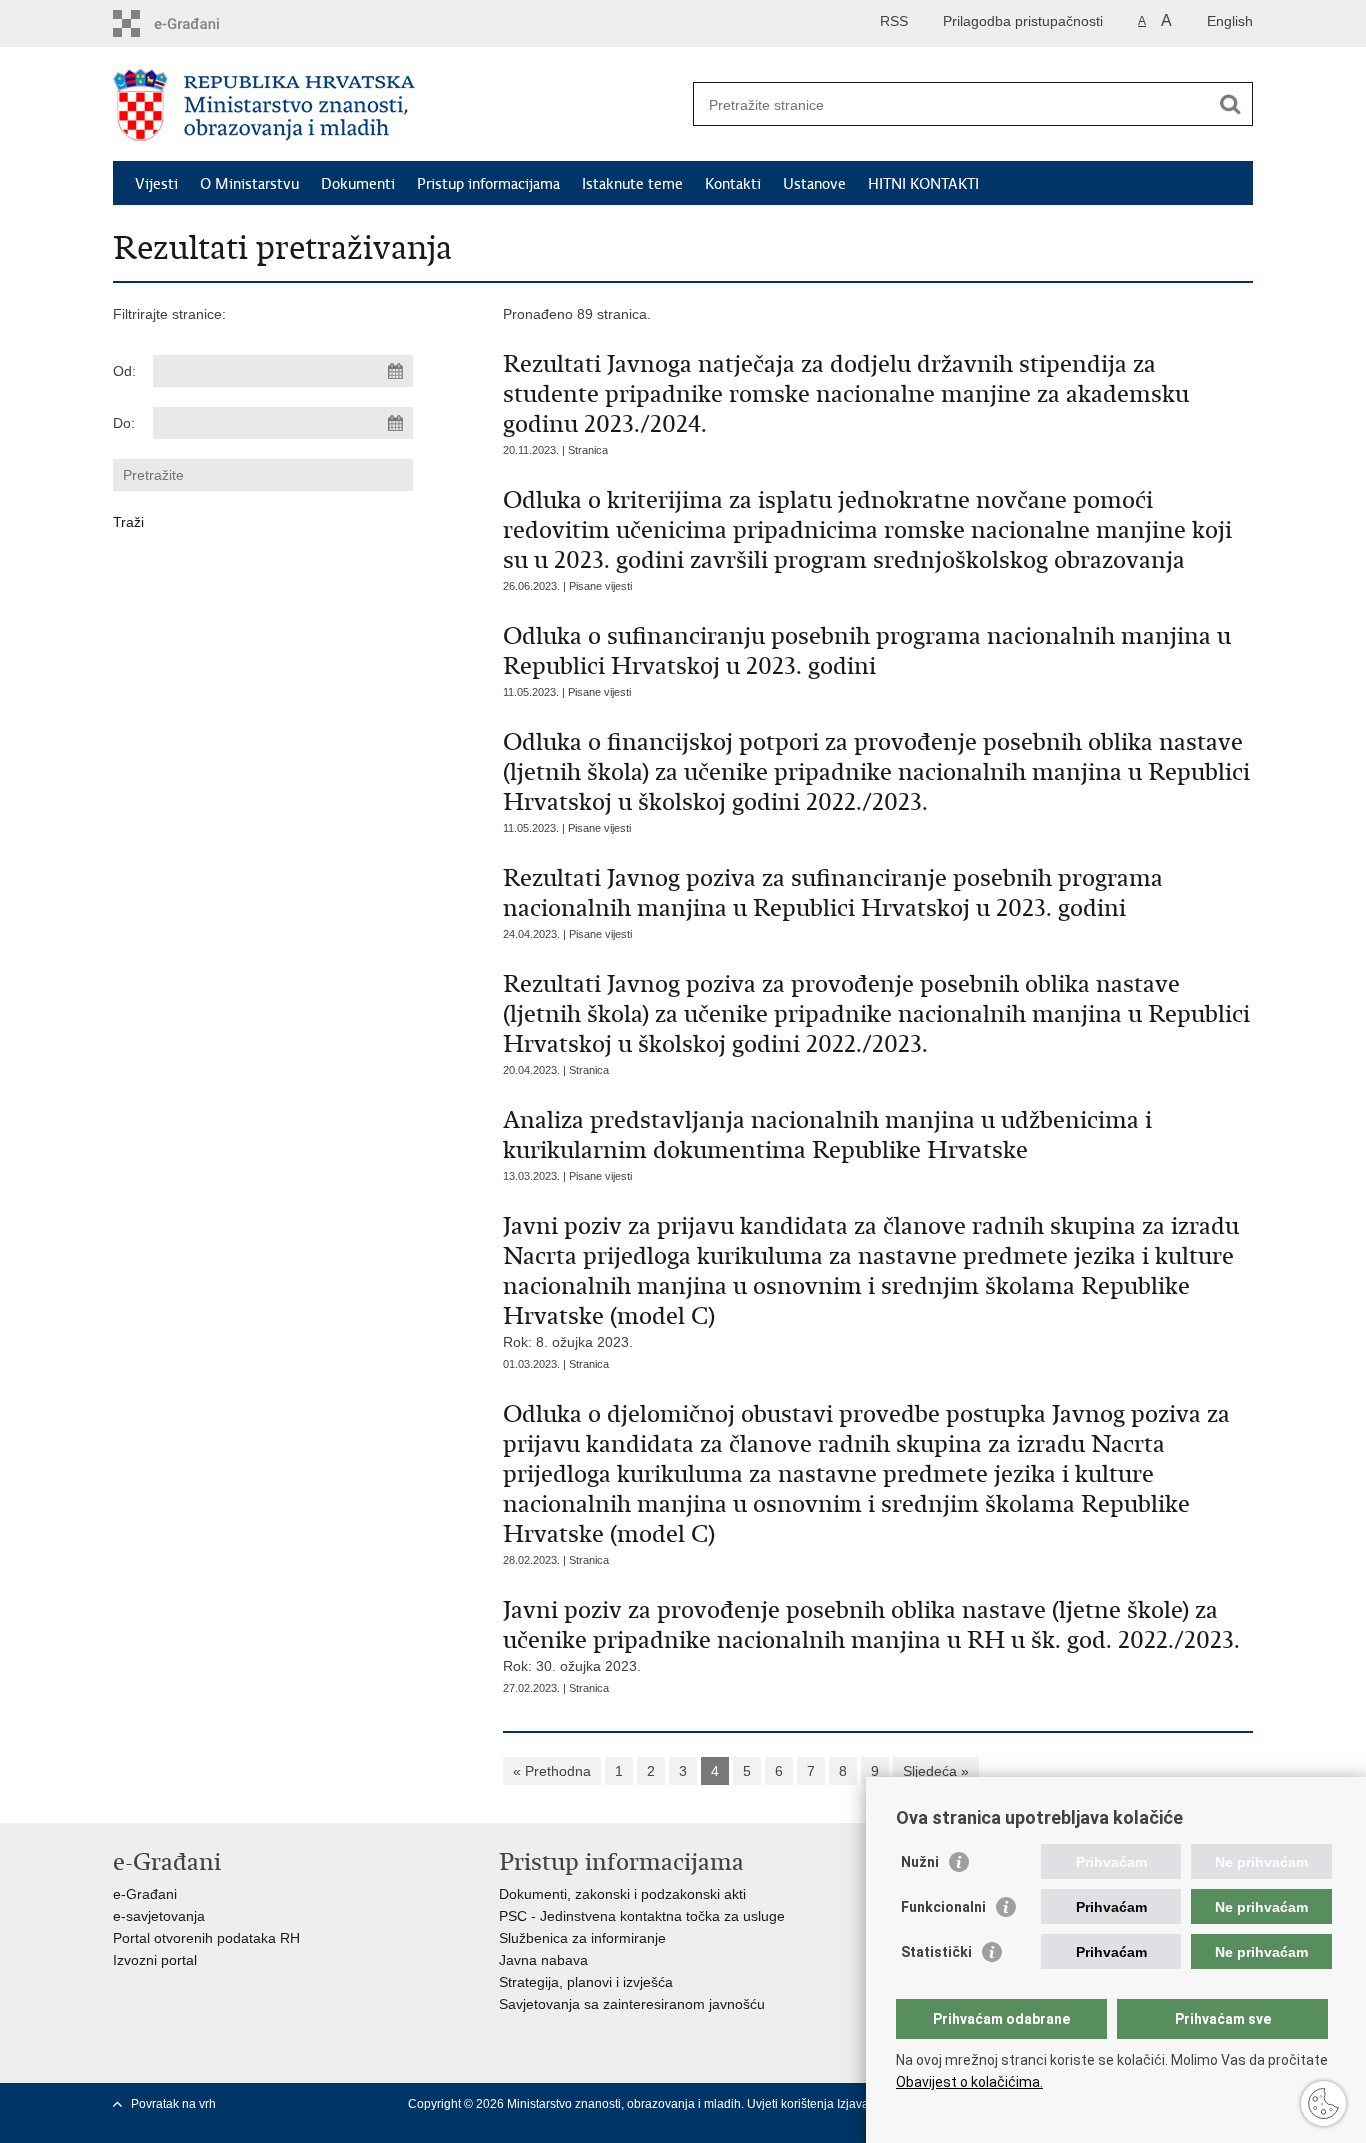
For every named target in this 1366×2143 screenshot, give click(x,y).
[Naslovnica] (398, 105)
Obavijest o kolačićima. (969, 2082)
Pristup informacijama (488, 184)
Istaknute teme (632, 184)
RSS (894, 21)
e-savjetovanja (159, 1916)
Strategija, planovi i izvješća (586, 1982)
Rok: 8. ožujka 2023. (871, 1280)
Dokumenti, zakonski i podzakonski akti (622, 1894)
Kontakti (733, 184)
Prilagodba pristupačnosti (1023, 21)
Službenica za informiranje (582, 1938)
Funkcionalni (943, 1907)
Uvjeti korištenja (792, 2104)
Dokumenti (358, 184)
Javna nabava (543, 1960)
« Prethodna (552, 1771)
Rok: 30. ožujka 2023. (871, 1634)
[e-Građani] (198, 23)
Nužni (920, 1862)
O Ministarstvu (249, 184)
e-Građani (145, 1894)
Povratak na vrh (173, 2104)
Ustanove (814, 184)
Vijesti (156, 184)
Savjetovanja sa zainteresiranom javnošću (632, 2004)
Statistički (936, 1952)
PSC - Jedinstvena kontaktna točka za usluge (642, 1916)
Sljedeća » (936, 1771)
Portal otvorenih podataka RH (206, 1938)
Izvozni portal (155, 1960)
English (1230, 21)
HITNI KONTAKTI (923, 184)
